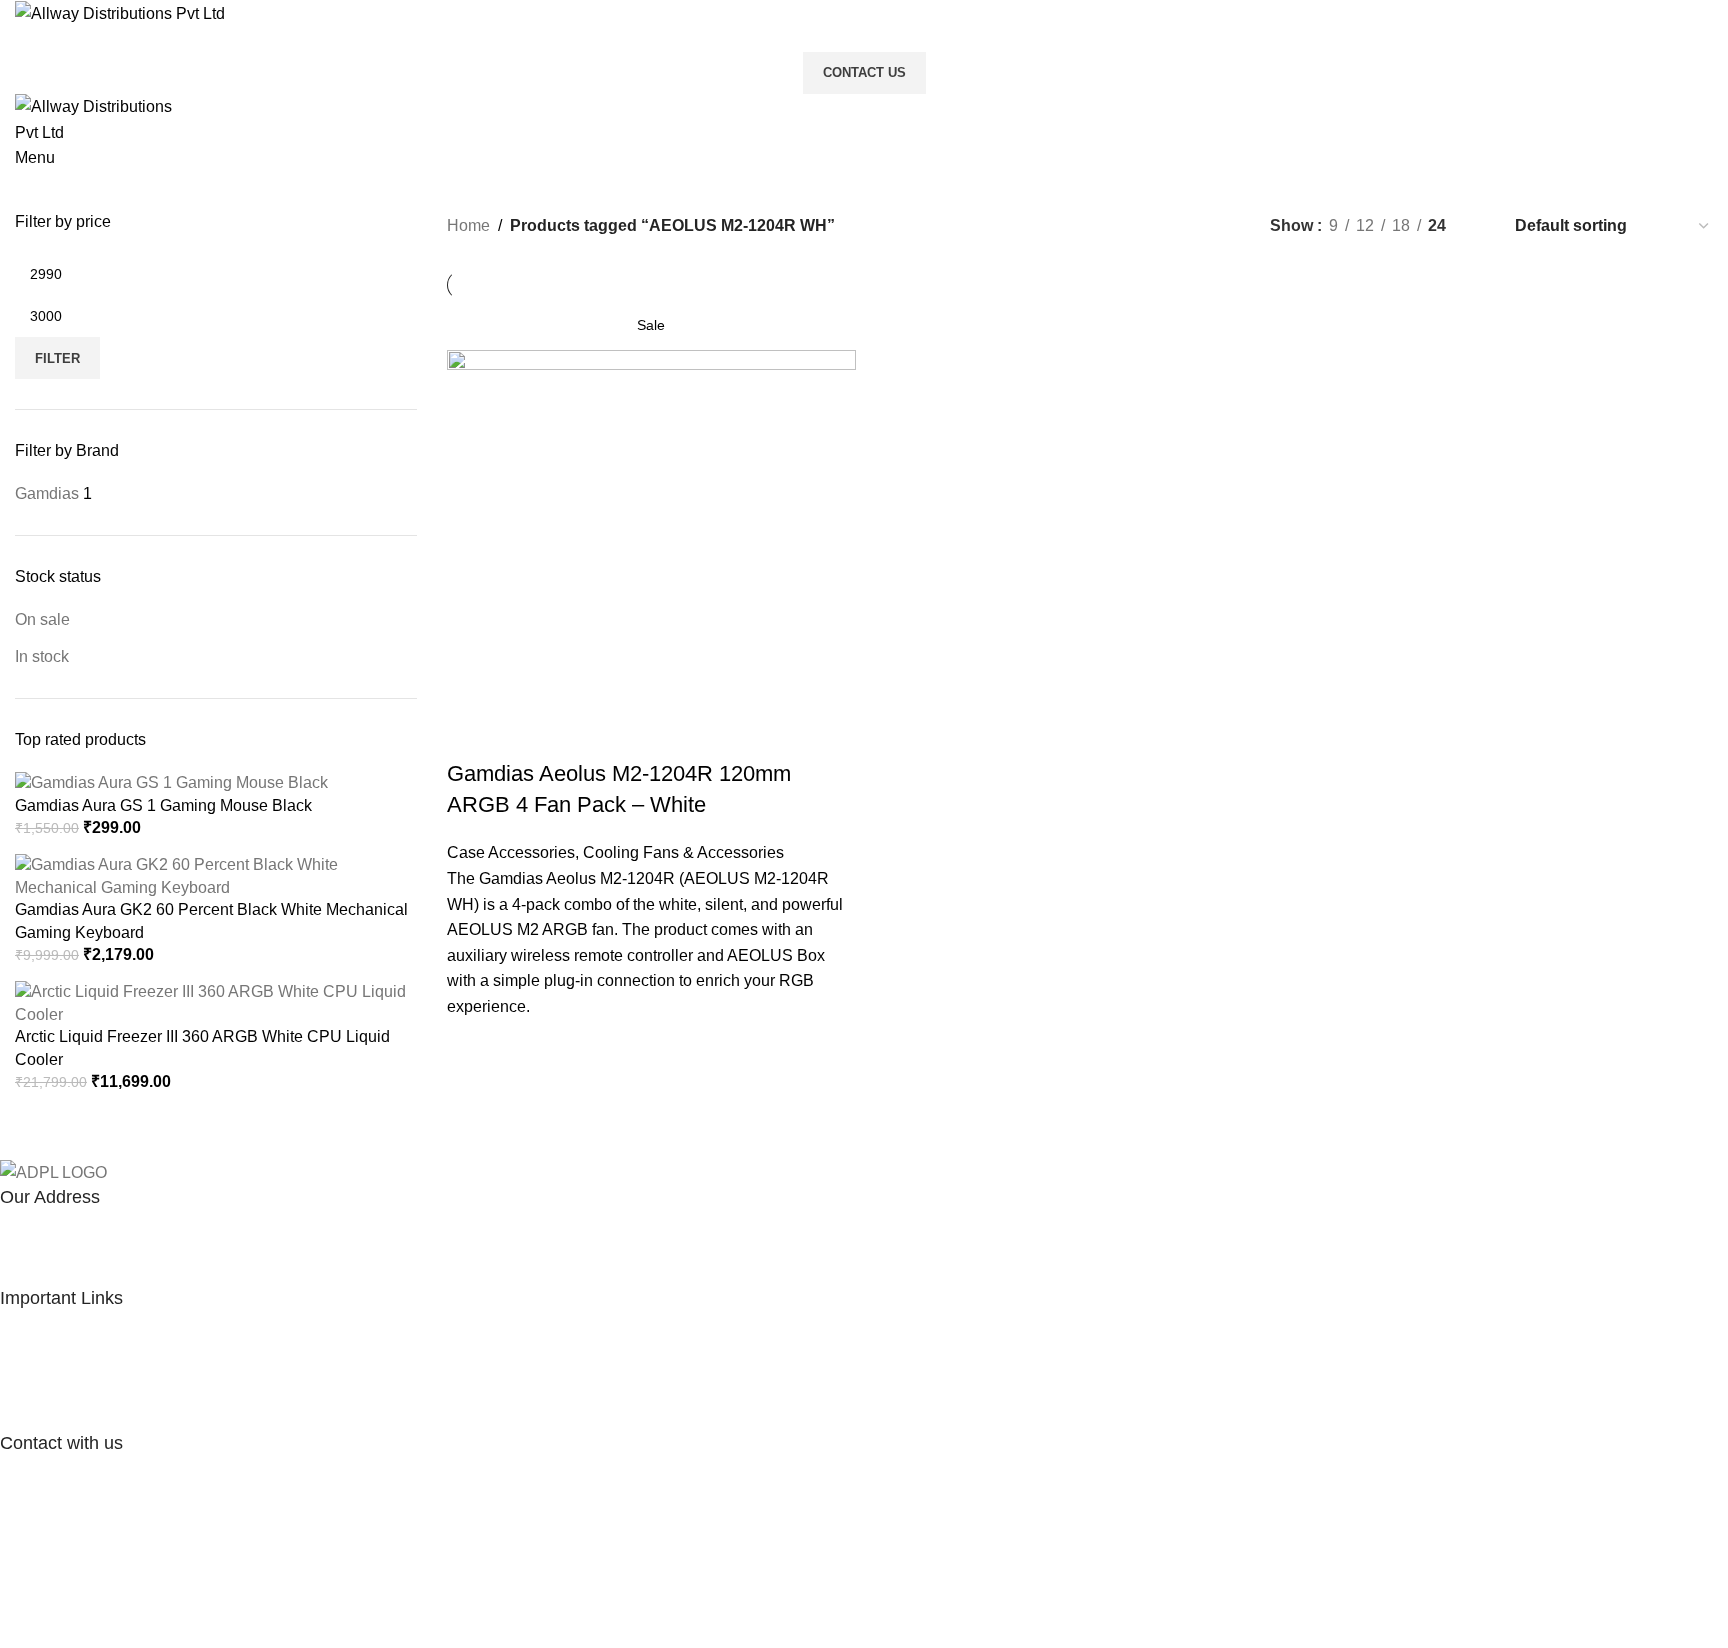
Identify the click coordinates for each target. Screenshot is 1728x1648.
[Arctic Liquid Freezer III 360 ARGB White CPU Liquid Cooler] (216, 1002)
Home (468, 225)
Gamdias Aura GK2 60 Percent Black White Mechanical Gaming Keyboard (211, 920)
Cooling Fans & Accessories (683, 852)
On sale (42, 619)
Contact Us (864, 72)
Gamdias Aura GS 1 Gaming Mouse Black (163, 805)
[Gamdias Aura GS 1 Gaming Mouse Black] (171, 782)
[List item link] (849, 1371)
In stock (42, 656)
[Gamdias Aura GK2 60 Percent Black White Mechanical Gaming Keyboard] (216, 875)
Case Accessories (511, 852)
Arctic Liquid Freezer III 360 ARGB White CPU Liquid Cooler (202, 1047)
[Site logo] (120, 12)
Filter (57, 358)
